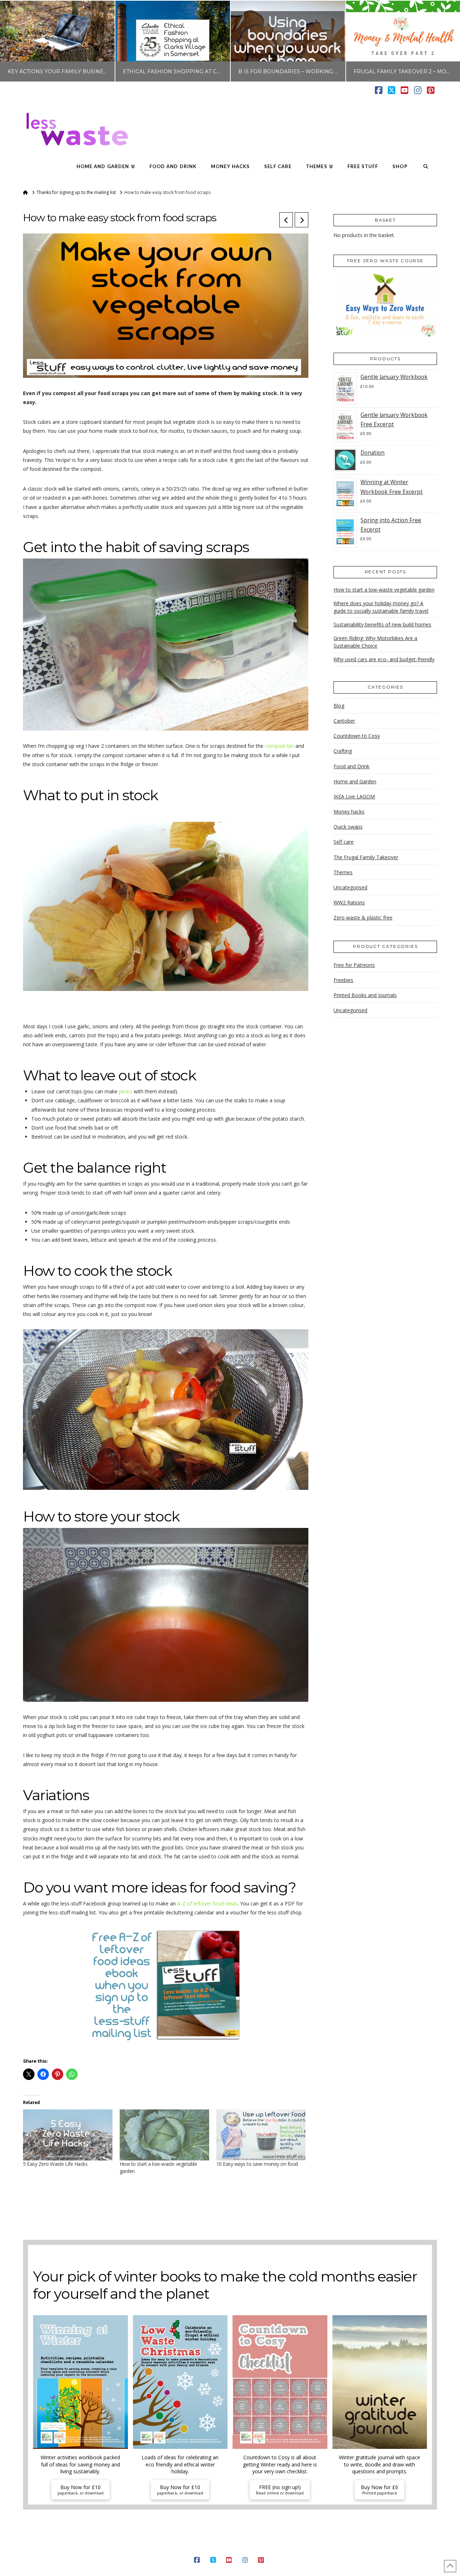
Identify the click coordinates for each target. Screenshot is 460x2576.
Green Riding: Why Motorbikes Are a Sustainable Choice (375, 642)
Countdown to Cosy (357, 736)
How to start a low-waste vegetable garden (384, 590)
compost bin (279, 746)
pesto (126, 1091)
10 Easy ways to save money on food (257, 2164)
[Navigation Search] (426, 167)
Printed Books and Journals (365, 995)
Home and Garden (355, 781)
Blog (339, 706)
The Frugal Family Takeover (366, 857)
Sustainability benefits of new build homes (382, 624)
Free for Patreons (354, 965)
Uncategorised (350, 887)
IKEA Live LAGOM (354, 796)
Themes (343, 872)
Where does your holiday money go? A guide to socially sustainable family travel (381, 607)
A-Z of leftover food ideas (207, 1903)
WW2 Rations (349, 902)
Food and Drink (351, 766)
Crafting (343, 751)
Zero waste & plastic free (363, 918)
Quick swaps (348, 827)
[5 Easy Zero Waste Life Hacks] (68, 2135)
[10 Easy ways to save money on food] (261, 2135)
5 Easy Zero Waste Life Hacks (55, 2164)
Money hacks (349, 812)
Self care (344, 842)
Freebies (343, 980)
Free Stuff (307, 2549)
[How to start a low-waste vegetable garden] (164, 2135)
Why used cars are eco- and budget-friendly (384, 659)
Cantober (344, 721)
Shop (331, 2549)
